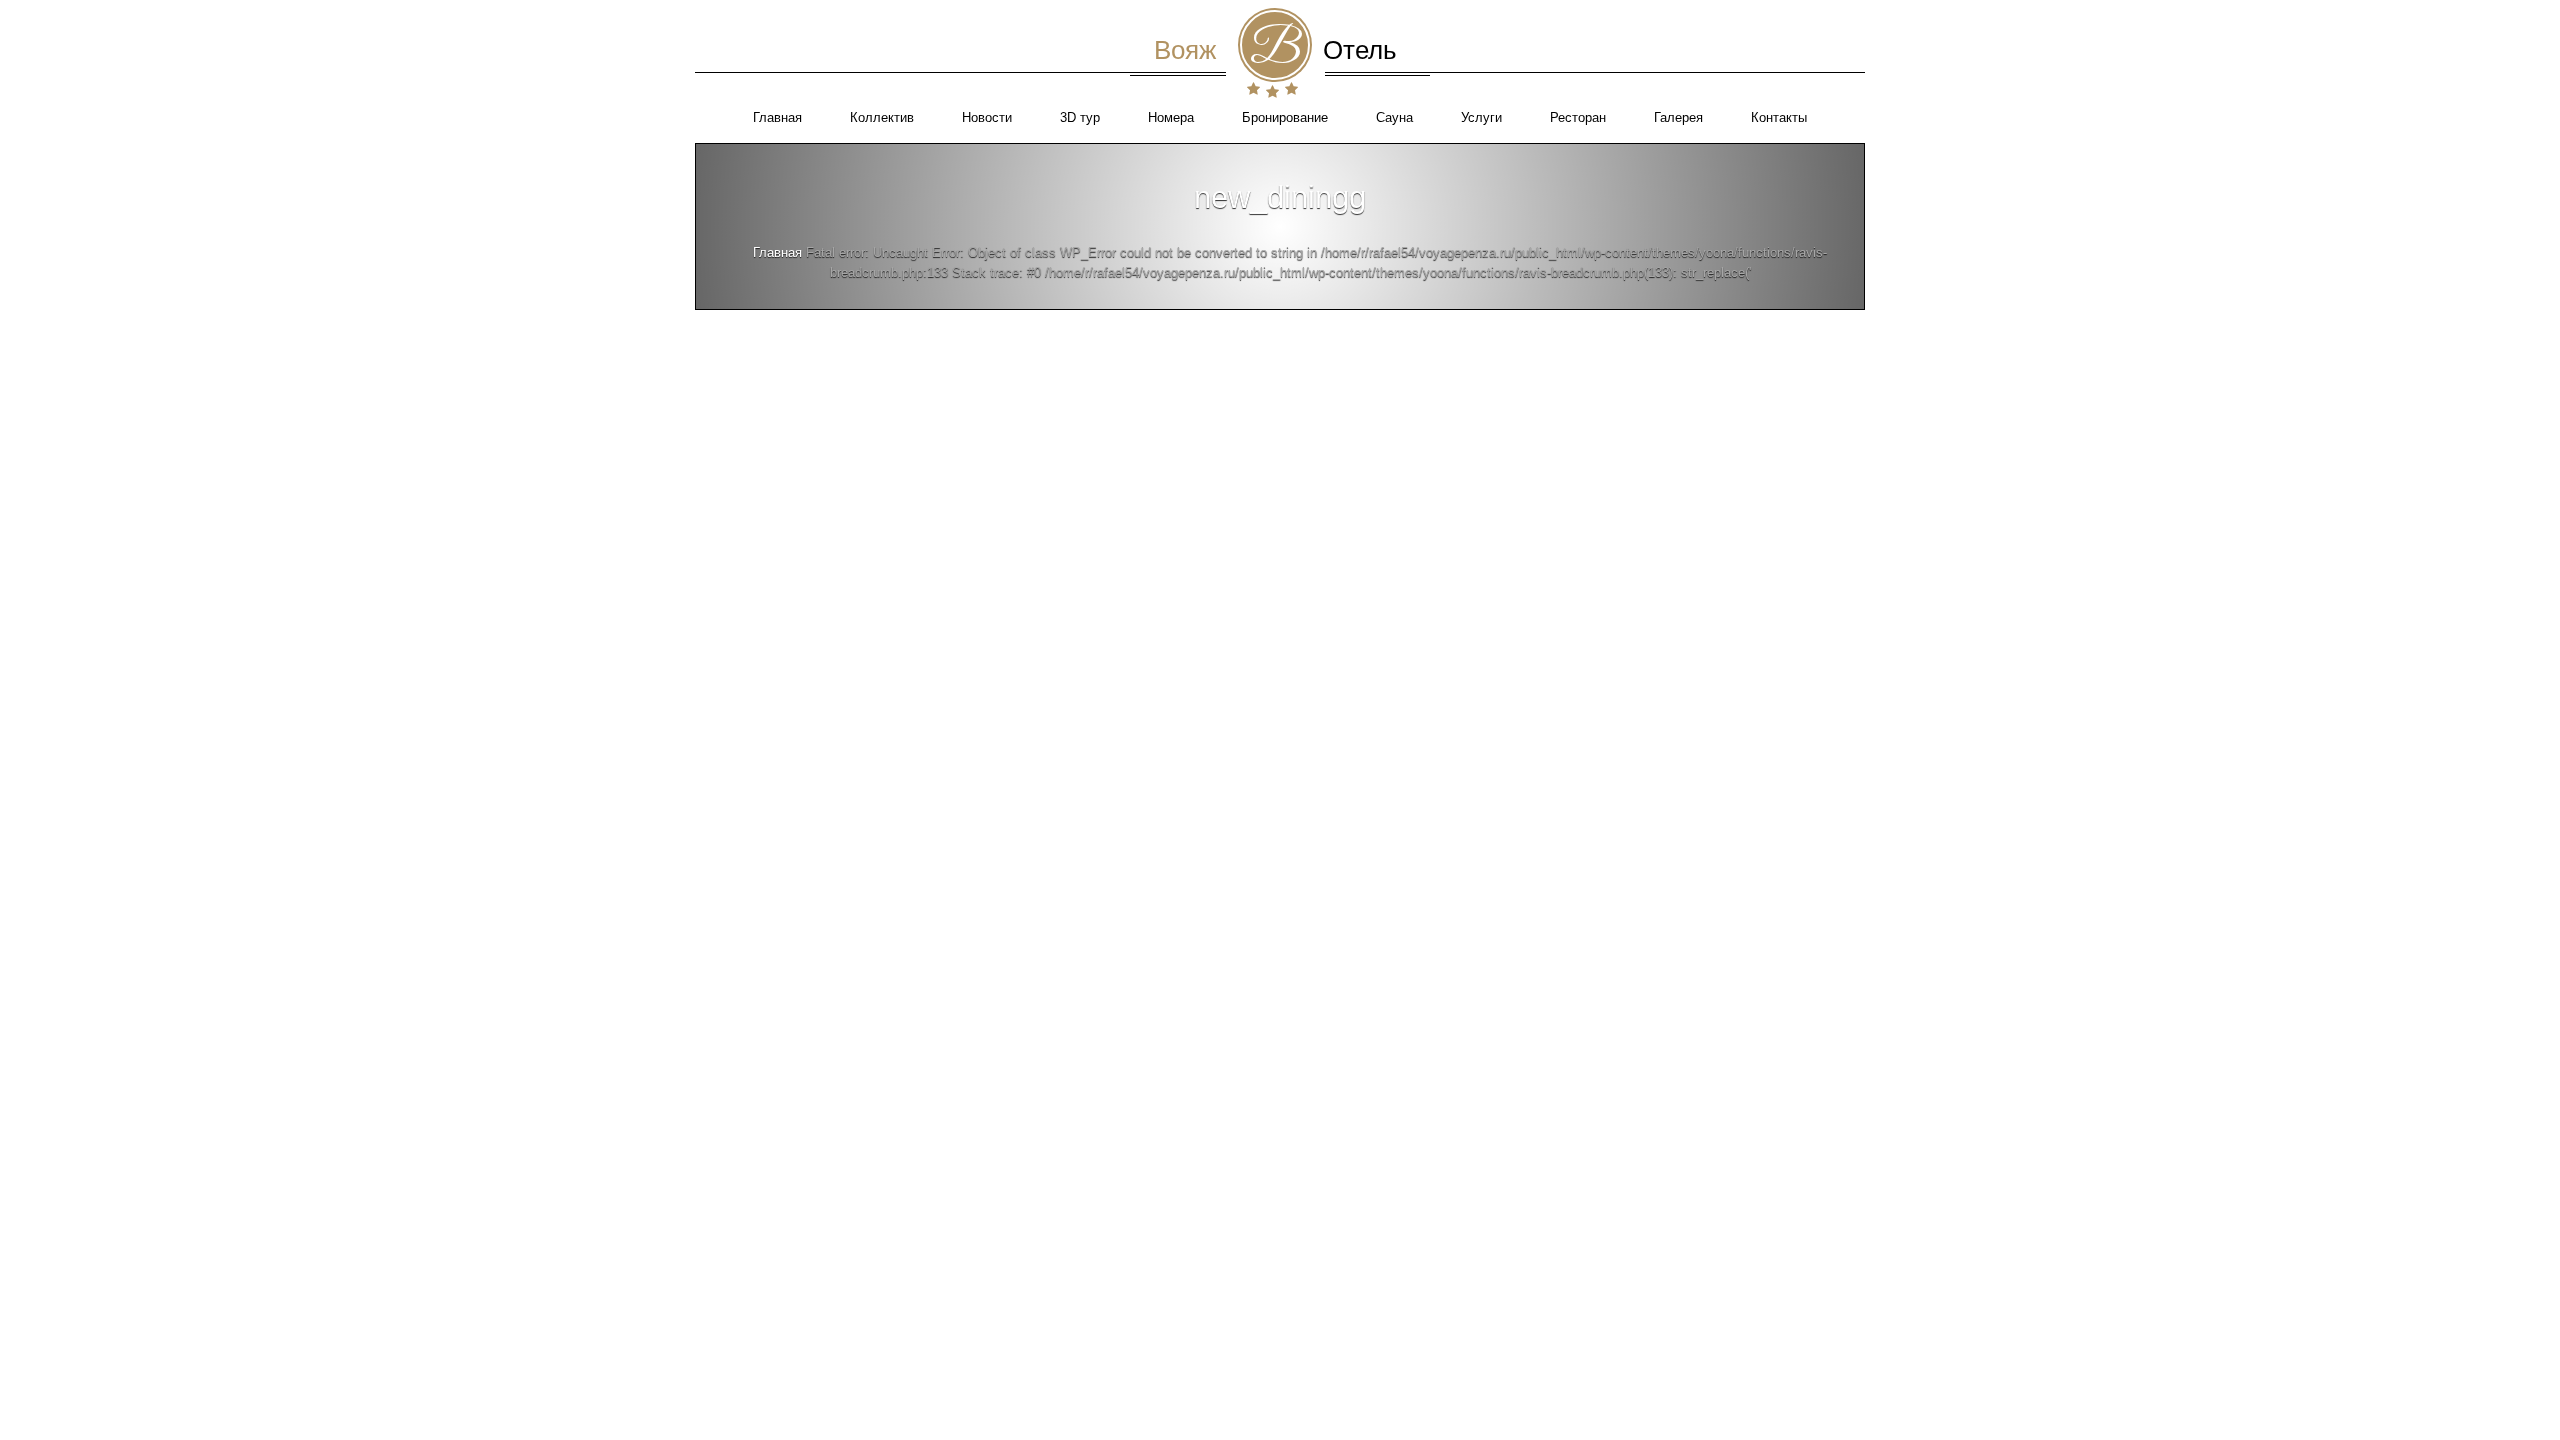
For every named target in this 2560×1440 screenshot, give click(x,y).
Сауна (1394, 117)
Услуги (1481, 117)
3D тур (1080, 117)
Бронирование (1285, 117)
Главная (777, 117)
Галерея (1678, 117)
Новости (987, 117)
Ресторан (1578, 117)
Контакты (1779, 117)
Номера (1171, 117)
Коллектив (882, 117)
